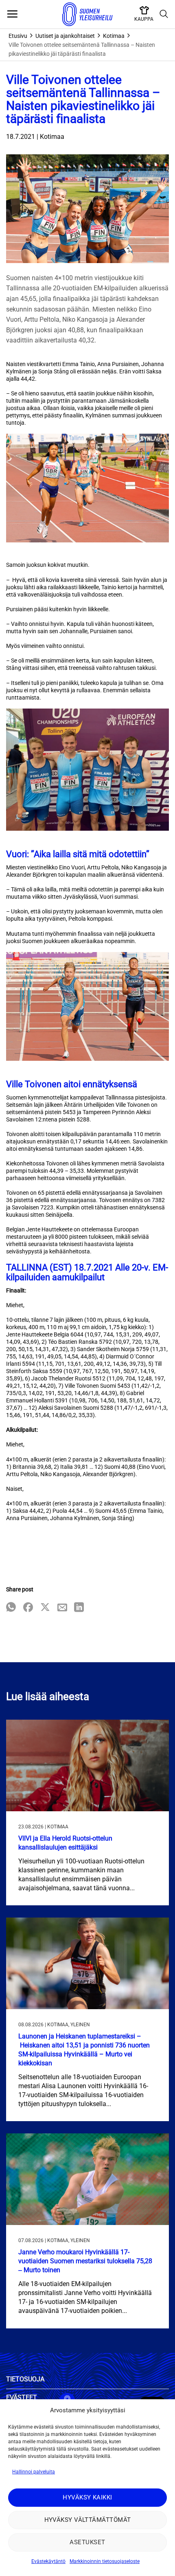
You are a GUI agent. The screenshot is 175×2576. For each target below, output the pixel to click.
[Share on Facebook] (28, 1608)
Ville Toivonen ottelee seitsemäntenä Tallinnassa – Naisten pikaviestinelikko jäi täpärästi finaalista (82, 49)
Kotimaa (114, 36)
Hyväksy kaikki (87, 2497)
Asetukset (87, 2542)
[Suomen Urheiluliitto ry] (87, 14)
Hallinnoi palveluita (34, 2472)
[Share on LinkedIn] (79, 1608)
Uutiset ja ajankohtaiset (65, 36)
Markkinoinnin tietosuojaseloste (105, 2561)
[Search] (164, 14)
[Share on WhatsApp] (11, 1608)
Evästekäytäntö (48, 2561)
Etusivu (18, 36)
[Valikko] (12, 14)
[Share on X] (45, 1608)
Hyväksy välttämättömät (88, 2520)
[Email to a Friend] (62, 1608)
